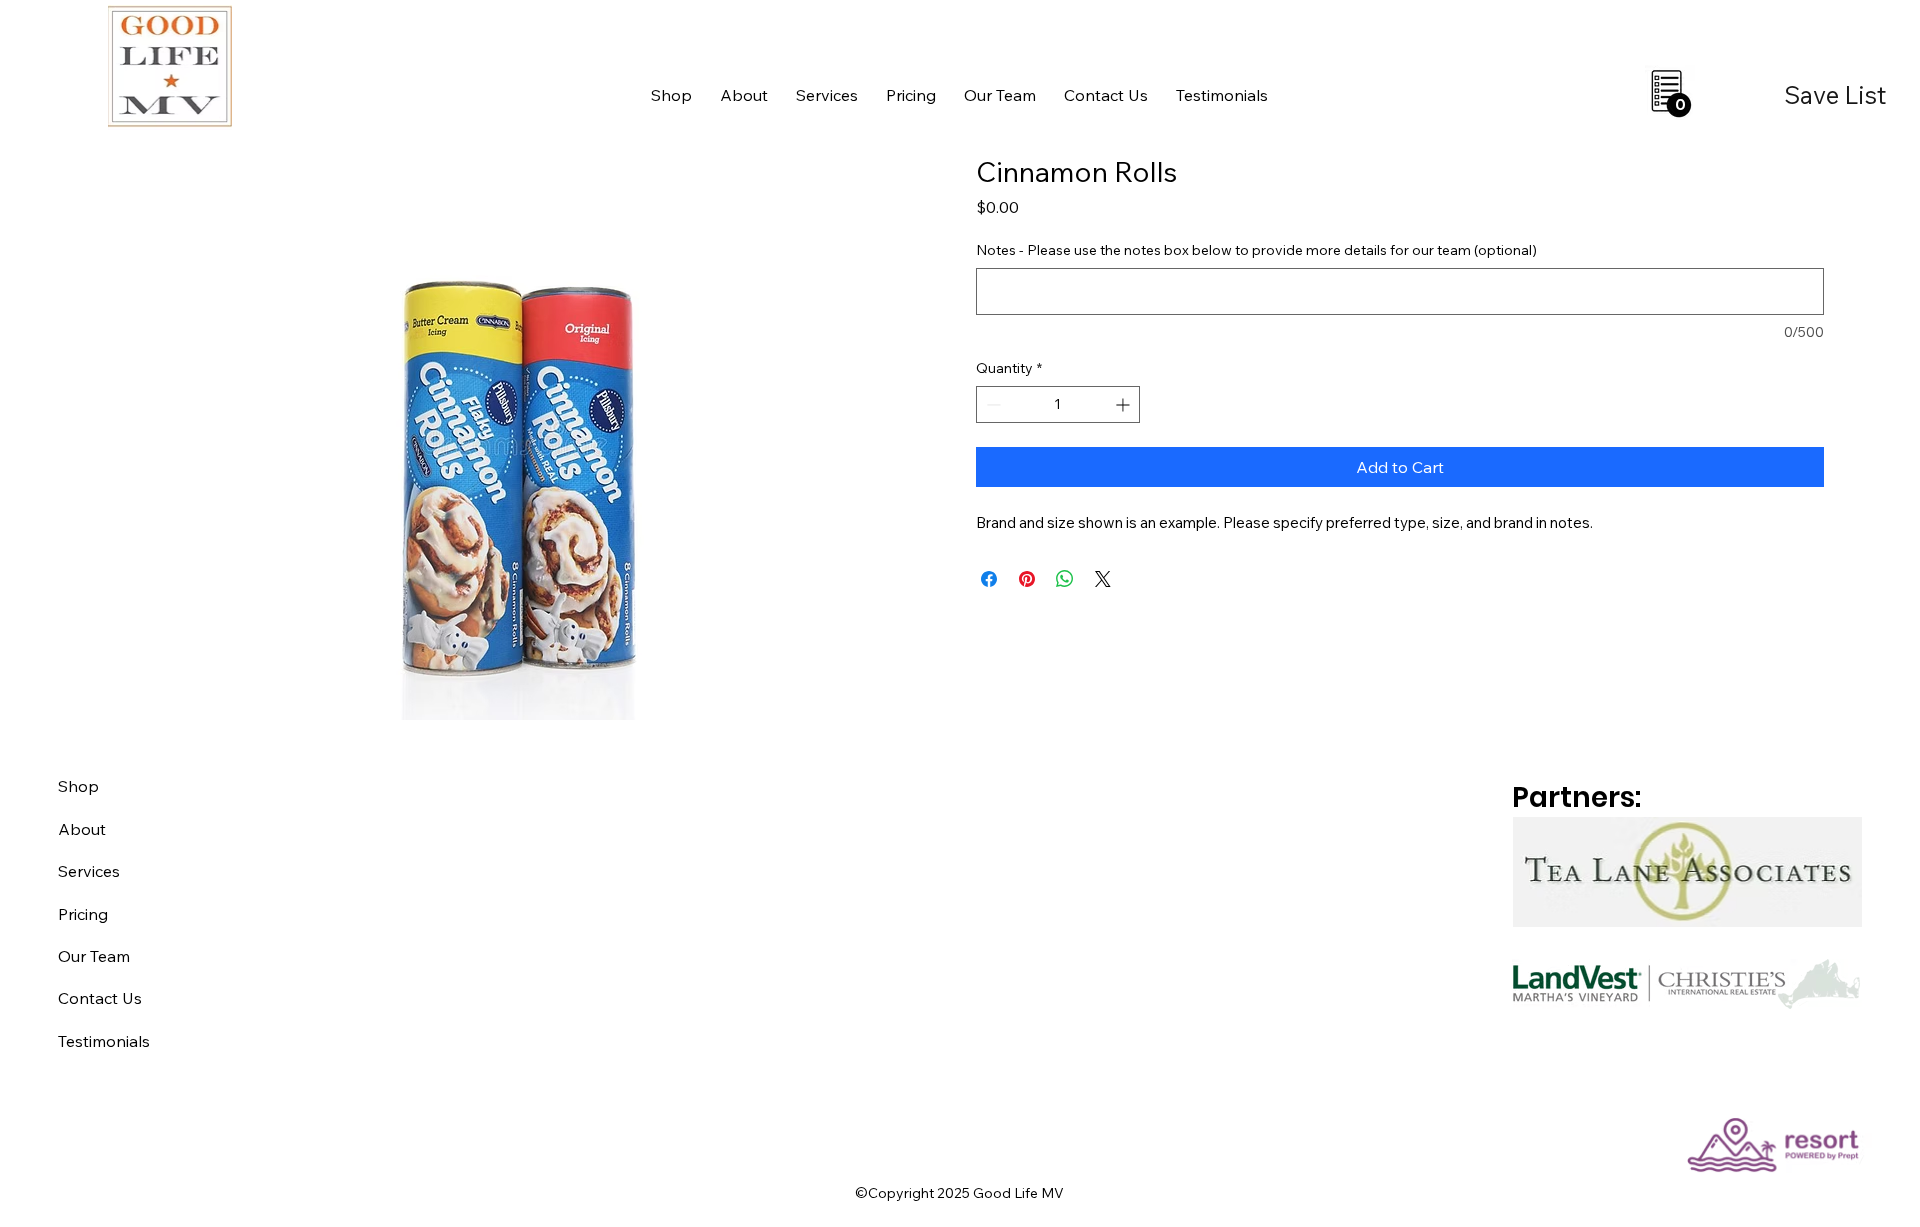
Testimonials (104, 1041)
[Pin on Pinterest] (1027, 579)
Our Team (94, 956)
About (82, 829)
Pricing (83, 914)
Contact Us (100, 998)
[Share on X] (1103, 579)
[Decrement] (991, 404)
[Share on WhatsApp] (1065, 579)
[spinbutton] (1058, 404)
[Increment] (1124, 404)
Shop (78, 786)
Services (89, 871)
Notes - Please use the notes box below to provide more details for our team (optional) (1256, 250)
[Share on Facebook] (989, 579)
